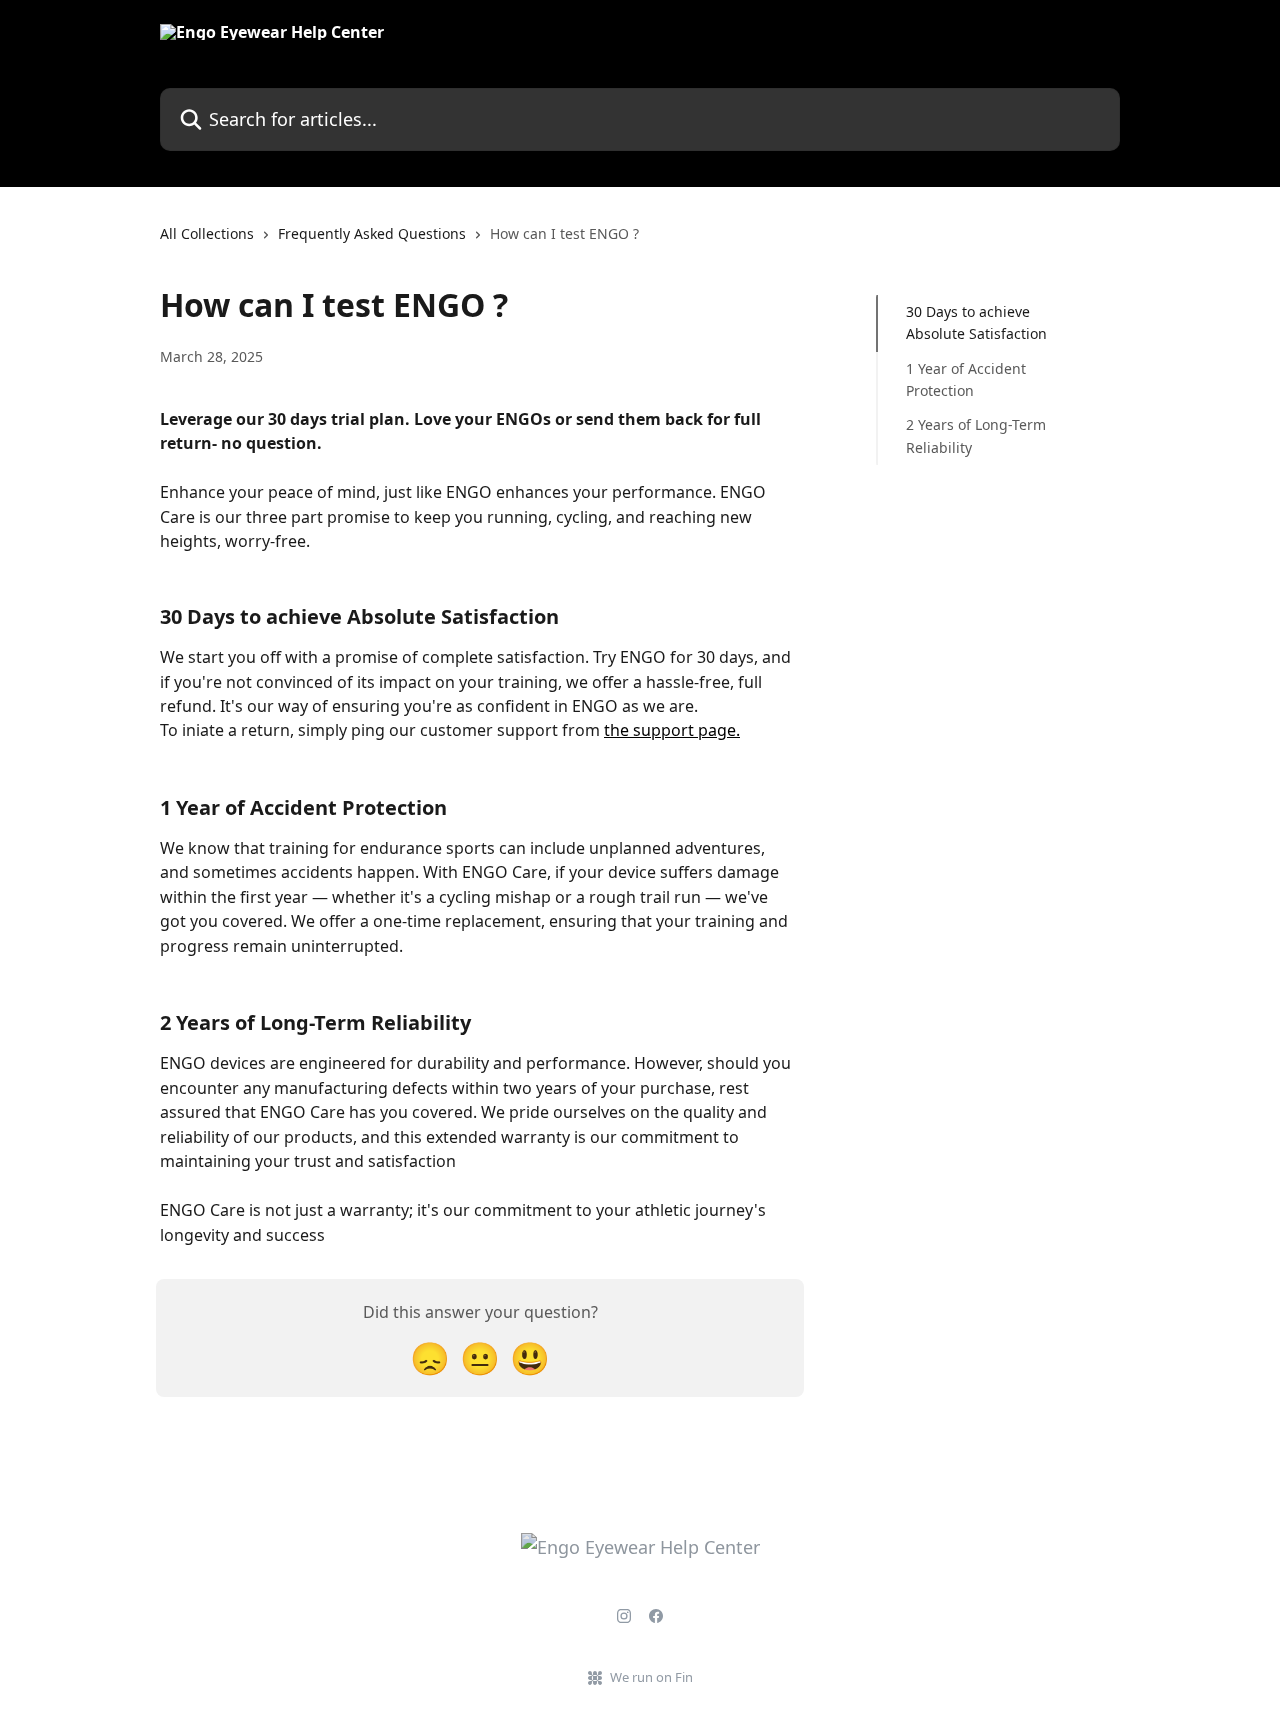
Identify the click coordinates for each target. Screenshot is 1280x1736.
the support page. (672, 730)
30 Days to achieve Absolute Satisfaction (976, 322)
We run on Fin (651, 1677)
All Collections (207, 233)
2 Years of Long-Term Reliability (976, 435)
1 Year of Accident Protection (966, 379)
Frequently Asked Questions (372, 233)
